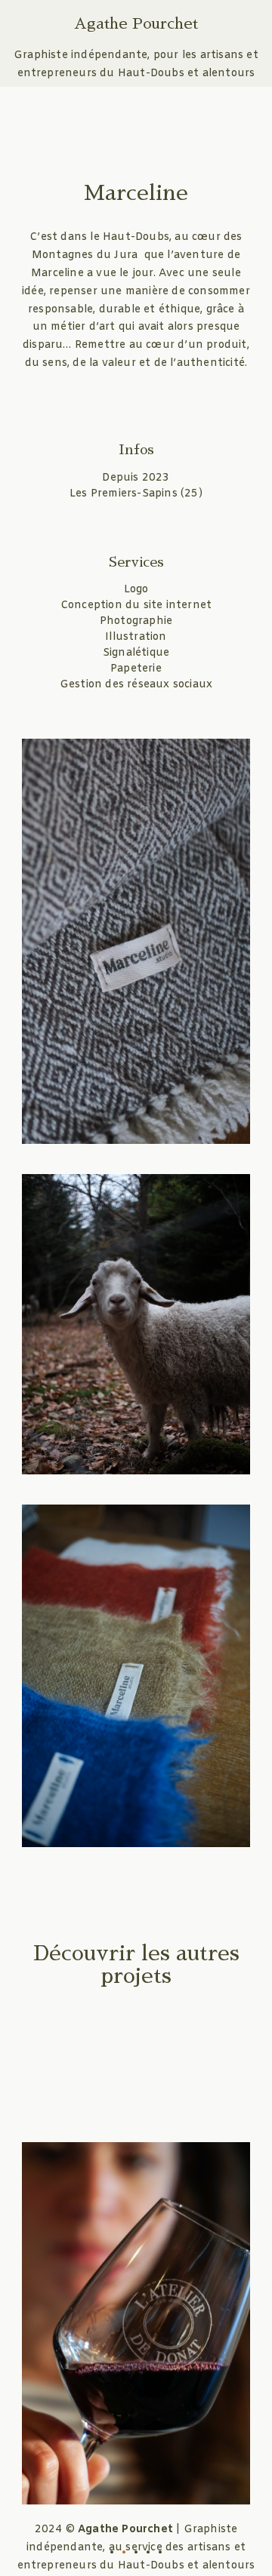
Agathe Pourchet (136, 23)
